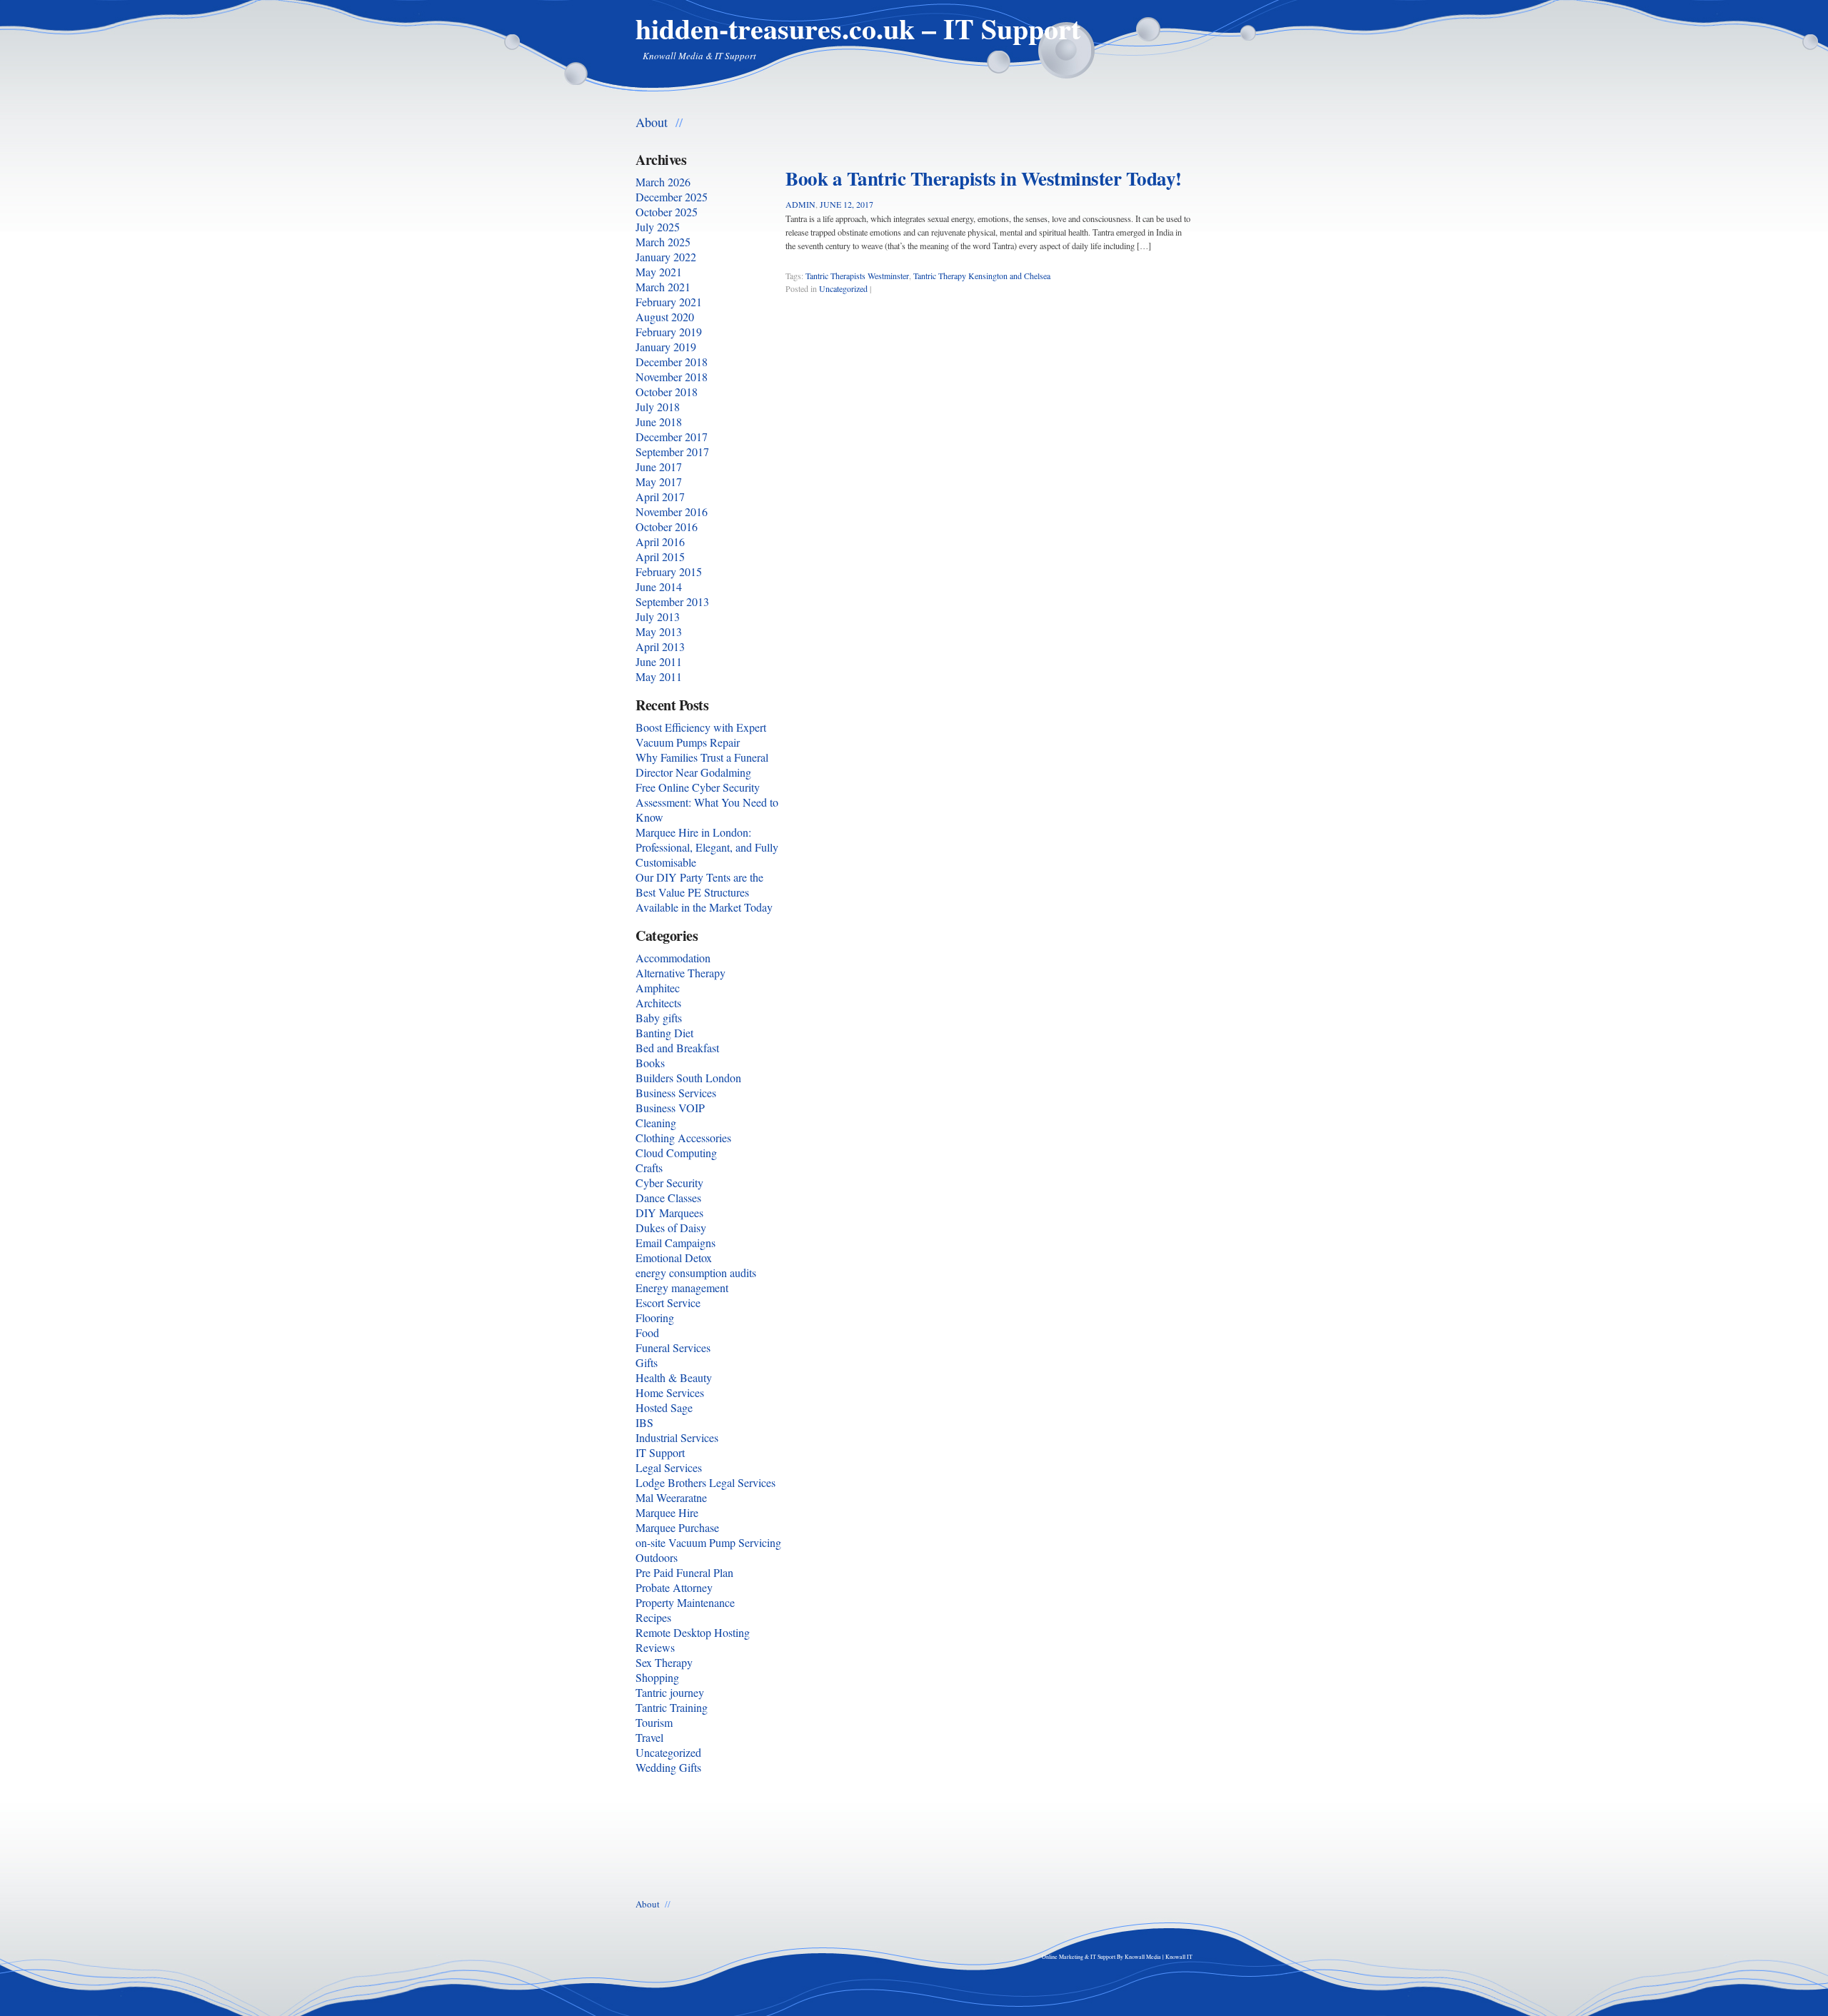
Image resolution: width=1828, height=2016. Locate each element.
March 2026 (663, 182)
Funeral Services (673, 1347)
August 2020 (665, 317)
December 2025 (672, 197)
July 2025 (658, 227)
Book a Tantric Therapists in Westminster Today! (984, 178)
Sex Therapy (664, 1662)
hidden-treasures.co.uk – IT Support (858, 28)
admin (800, 204)
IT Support (660, 1452)
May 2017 (659, 482)
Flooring (655, 1317)
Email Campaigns (676, 1243)
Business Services (676, 1093)
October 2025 (667, 212)
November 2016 (672, 511)
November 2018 (672, 377)
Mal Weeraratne (671, 1497)
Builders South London (688, 1078)
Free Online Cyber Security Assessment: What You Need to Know (707, 802)
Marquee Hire (667, 1512)
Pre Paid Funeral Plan (684, 1572)
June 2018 (659, 422)
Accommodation (673, 958)
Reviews (655, 1647)
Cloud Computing (676, 1153)
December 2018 (672, 362)
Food (647, 1332)
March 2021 (663, 287)
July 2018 (658, 407)
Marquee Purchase (677, 1527)
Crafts (649, 1168)
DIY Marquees (669, 1213)
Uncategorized (843, 288)
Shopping (657, 1677)
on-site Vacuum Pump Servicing (708, 1542)
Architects (658, 1003)
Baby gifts (659, 1018)
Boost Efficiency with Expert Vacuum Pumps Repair (701, 735)
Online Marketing (1063, 1957)
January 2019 (666, 347)
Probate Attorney (674, 1587)
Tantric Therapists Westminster (857, 276)
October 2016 (667, 526)
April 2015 (660, 556)
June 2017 (659, 467)
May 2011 (659, 676)
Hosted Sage (664, 1407)
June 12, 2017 (847, 204)
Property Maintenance (685, 1602)
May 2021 (659, 272)
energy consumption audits (696, 1272)
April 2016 (660, 541)
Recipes (653, 1617)
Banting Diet (664, 1033)
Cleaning (656, 1123)
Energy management (682, 1287)
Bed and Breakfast (677, 1048)
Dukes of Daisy (671, 1228)
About (652, 121)
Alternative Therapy (681, 973)
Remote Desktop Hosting (693, 1632)
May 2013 (659, 631)
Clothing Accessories (683, 1138)
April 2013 (660, 646)
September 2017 (672, 452)
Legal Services (669, 1467)
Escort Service (668, 1302)
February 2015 (669, 571)
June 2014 (659, 586)
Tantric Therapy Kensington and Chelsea (982, 276)
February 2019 (669, 332)
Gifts (647, 1362)
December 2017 (672, 437)
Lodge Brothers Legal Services (705, 1482)
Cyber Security (669, 1183)
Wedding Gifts (668, 1767)
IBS (644, 1422)
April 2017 (660, 497)
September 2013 (672, 601)
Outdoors (657, 1557)
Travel (649, 1737)
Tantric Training (672, 1707)
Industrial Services (677, 1437)
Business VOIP (670, 1108)
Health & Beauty (674, 1377)
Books (650, 1063)
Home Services (670, 1392)
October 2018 (667, 392)
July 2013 (658, 616)
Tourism (654, 1722)
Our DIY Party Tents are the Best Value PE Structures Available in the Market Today (704, 892)
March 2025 (663, 242)
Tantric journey (670, 1692)
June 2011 (659, 661)
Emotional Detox (674, 1258)
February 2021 (669, 302)
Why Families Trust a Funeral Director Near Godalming (702, 765)
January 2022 (666, 257)
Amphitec (658, 988)
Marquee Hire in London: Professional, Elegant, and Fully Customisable (707, 847)
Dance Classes (668, 1198)
